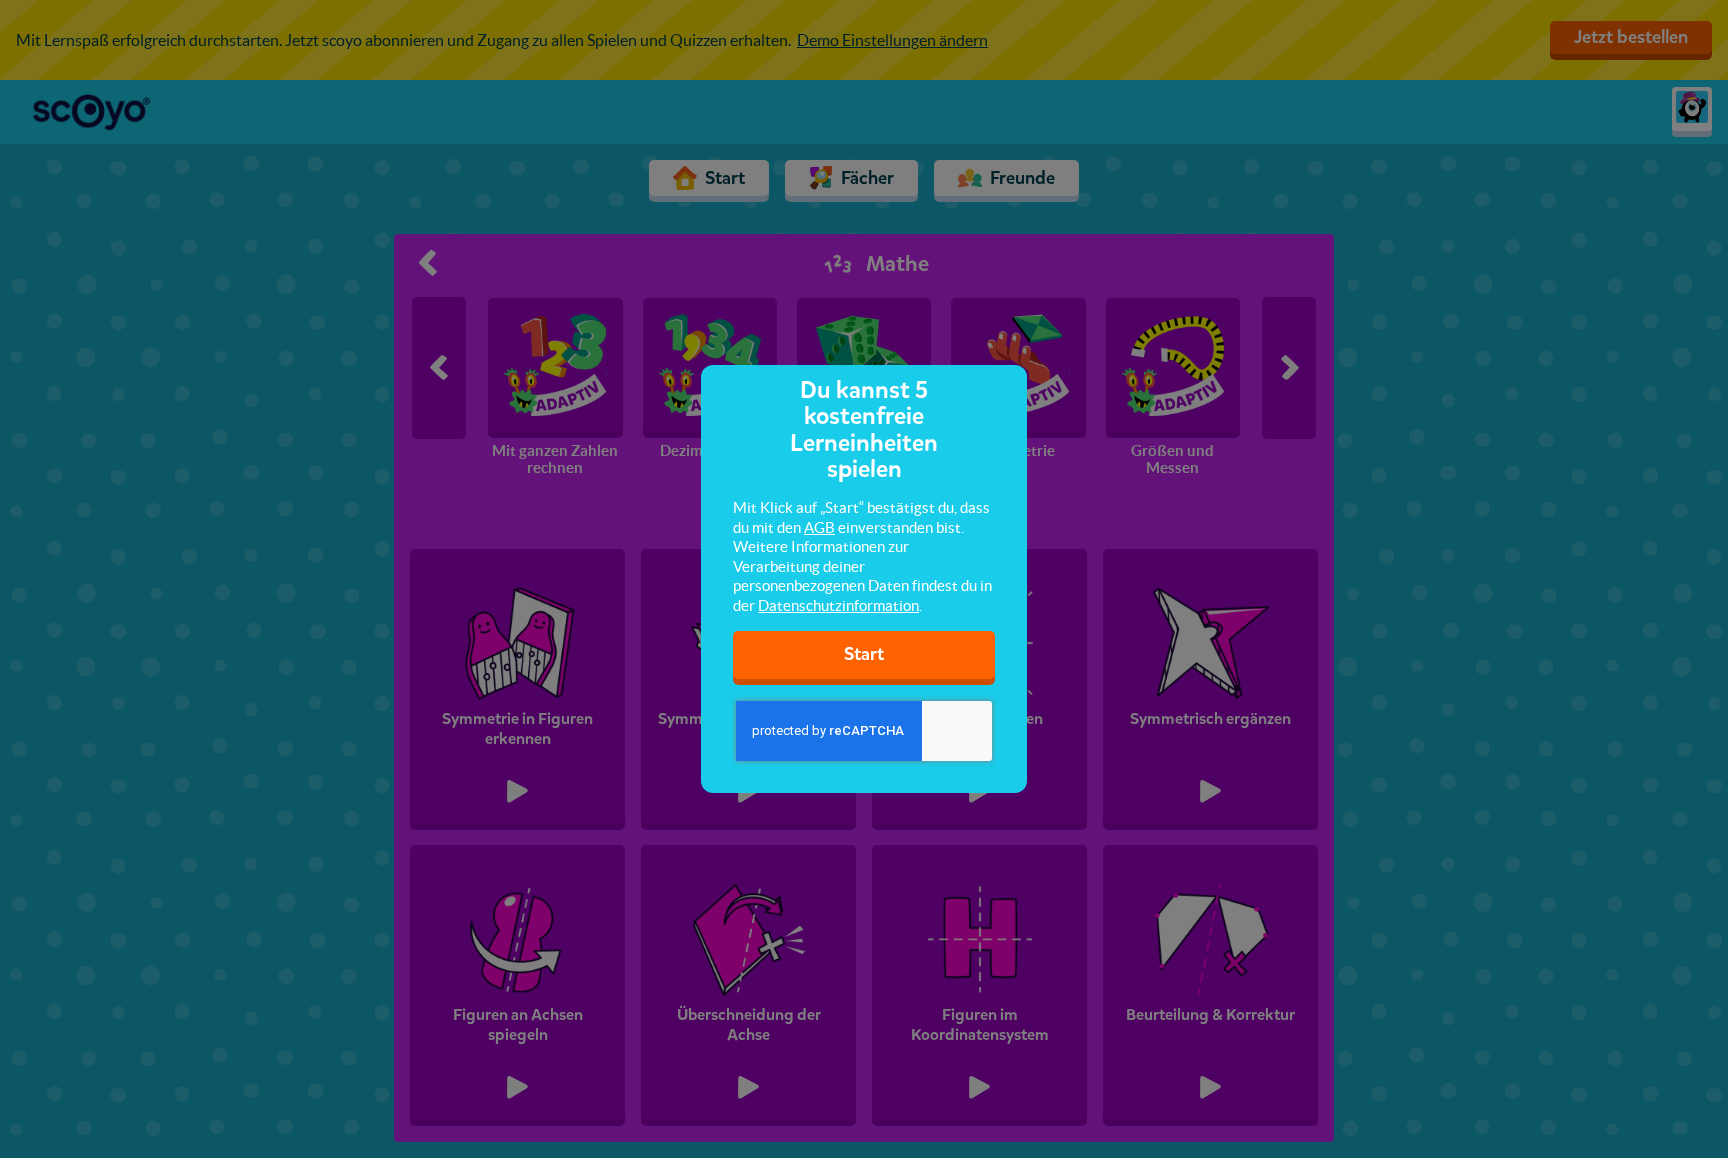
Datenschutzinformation (838, 605)
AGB (819, 527)
